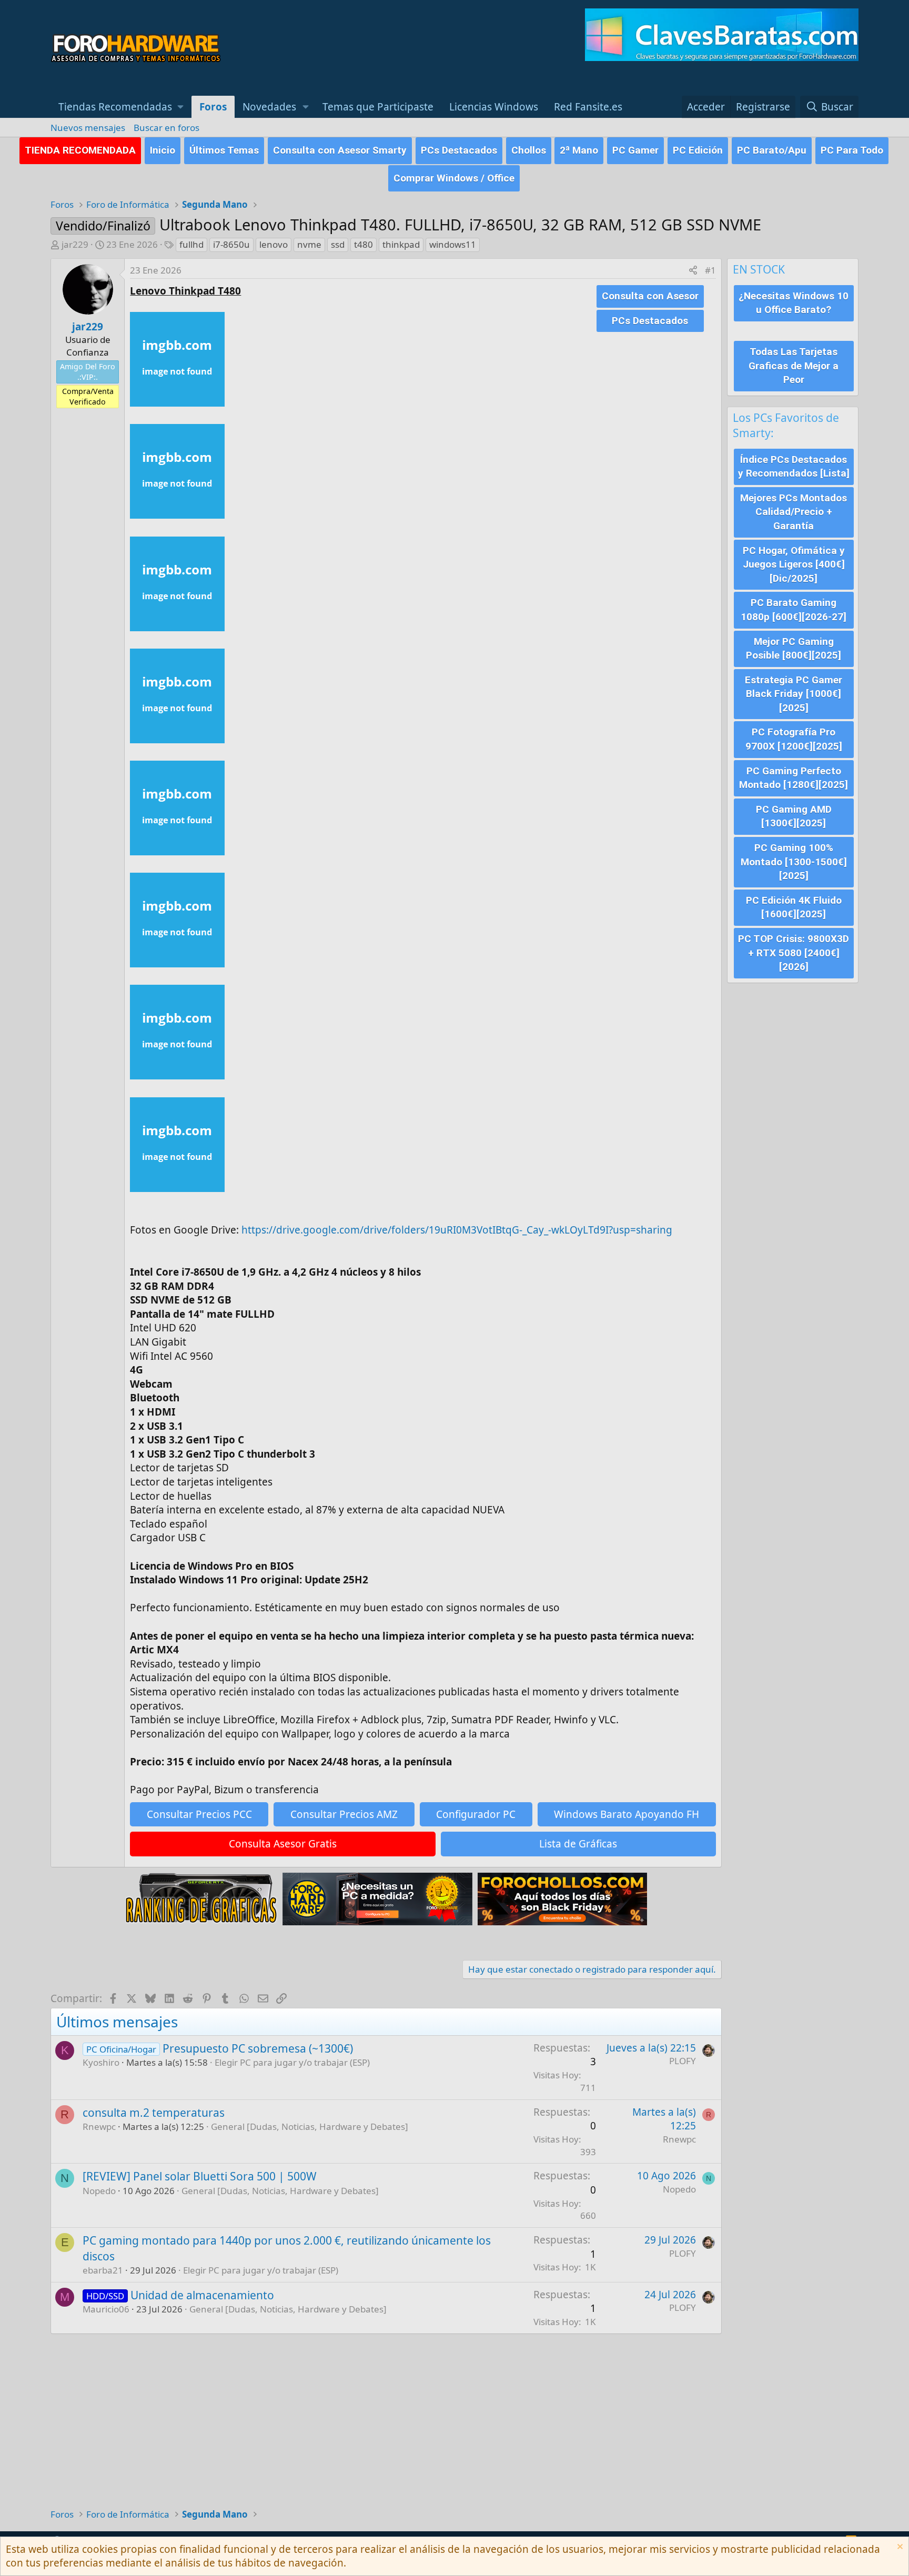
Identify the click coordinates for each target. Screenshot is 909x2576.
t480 (363, 244)
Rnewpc (99, 2127)
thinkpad (401, 244)
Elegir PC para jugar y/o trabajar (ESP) (292, 2062)
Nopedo (99, 2191)
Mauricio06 (106, 2309)
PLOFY (683, 2061)
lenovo (274, 244)
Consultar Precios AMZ (344, 1814)
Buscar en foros (166, 128)
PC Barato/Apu (772, 150)
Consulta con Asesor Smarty (340, 150)
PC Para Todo (852, 150)
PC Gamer (635, 150)
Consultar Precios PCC (199, 1814)
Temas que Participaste (378, 107)
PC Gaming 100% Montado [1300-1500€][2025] (794, 862)
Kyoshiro (101, 2062)
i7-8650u (231, 244)
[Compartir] (693, 270)
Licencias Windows (494, 107)
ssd (338, 244)
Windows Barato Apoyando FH (627, 1814)
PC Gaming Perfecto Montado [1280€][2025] (794, 778)
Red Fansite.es (588, 107)
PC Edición (698, 150)
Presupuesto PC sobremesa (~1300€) (258, 2048)
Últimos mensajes (117, 2022)
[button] (121, 107)
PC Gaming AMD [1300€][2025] (794, 816)
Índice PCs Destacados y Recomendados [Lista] (794, 467)
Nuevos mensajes (88, 128)
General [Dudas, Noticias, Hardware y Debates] (310, 2127)
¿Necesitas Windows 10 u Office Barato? (794, 303)
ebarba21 (103, 2270)
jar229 (75, 244)
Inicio (163, 150)
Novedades (269, 107)
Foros (213, 107)
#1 (710, 270)
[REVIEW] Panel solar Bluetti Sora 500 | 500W (200, 2176)
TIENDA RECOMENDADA (80, 150)
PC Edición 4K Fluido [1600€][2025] (794, 907)
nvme (309, 244)
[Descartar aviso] (899, 2548)
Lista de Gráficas (578, 1844)
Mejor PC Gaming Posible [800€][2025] (794, 649)
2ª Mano (579, 150)
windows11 (453, 244)
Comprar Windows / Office (454, 178)
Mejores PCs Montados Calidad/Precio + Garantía (794, 512)
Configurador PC (476, 1814)
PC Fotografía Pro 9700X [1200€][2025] (794, 739)
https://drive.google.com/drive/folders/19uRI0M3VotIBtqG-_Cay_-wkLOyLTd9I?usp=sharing (457, 1230)
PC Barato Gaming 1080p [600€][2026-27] (794, 610)
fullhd (191, 244)
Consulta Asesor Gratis (283, 1844)
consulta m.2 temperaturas (154, 2113)
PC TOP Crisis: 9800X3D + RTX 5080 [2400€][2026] (794, 953)
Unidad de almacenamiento (202, 2295)
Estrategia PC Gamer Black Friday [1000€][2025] (794, 694)
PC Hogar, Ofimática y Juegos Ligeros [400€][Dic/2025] (794, 564)
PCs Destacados (459, 150)
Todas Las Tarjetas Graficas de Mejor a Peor (794, 366)
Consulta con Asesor (650, 296)
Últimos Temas (224, 150)
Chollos (529, 150)
